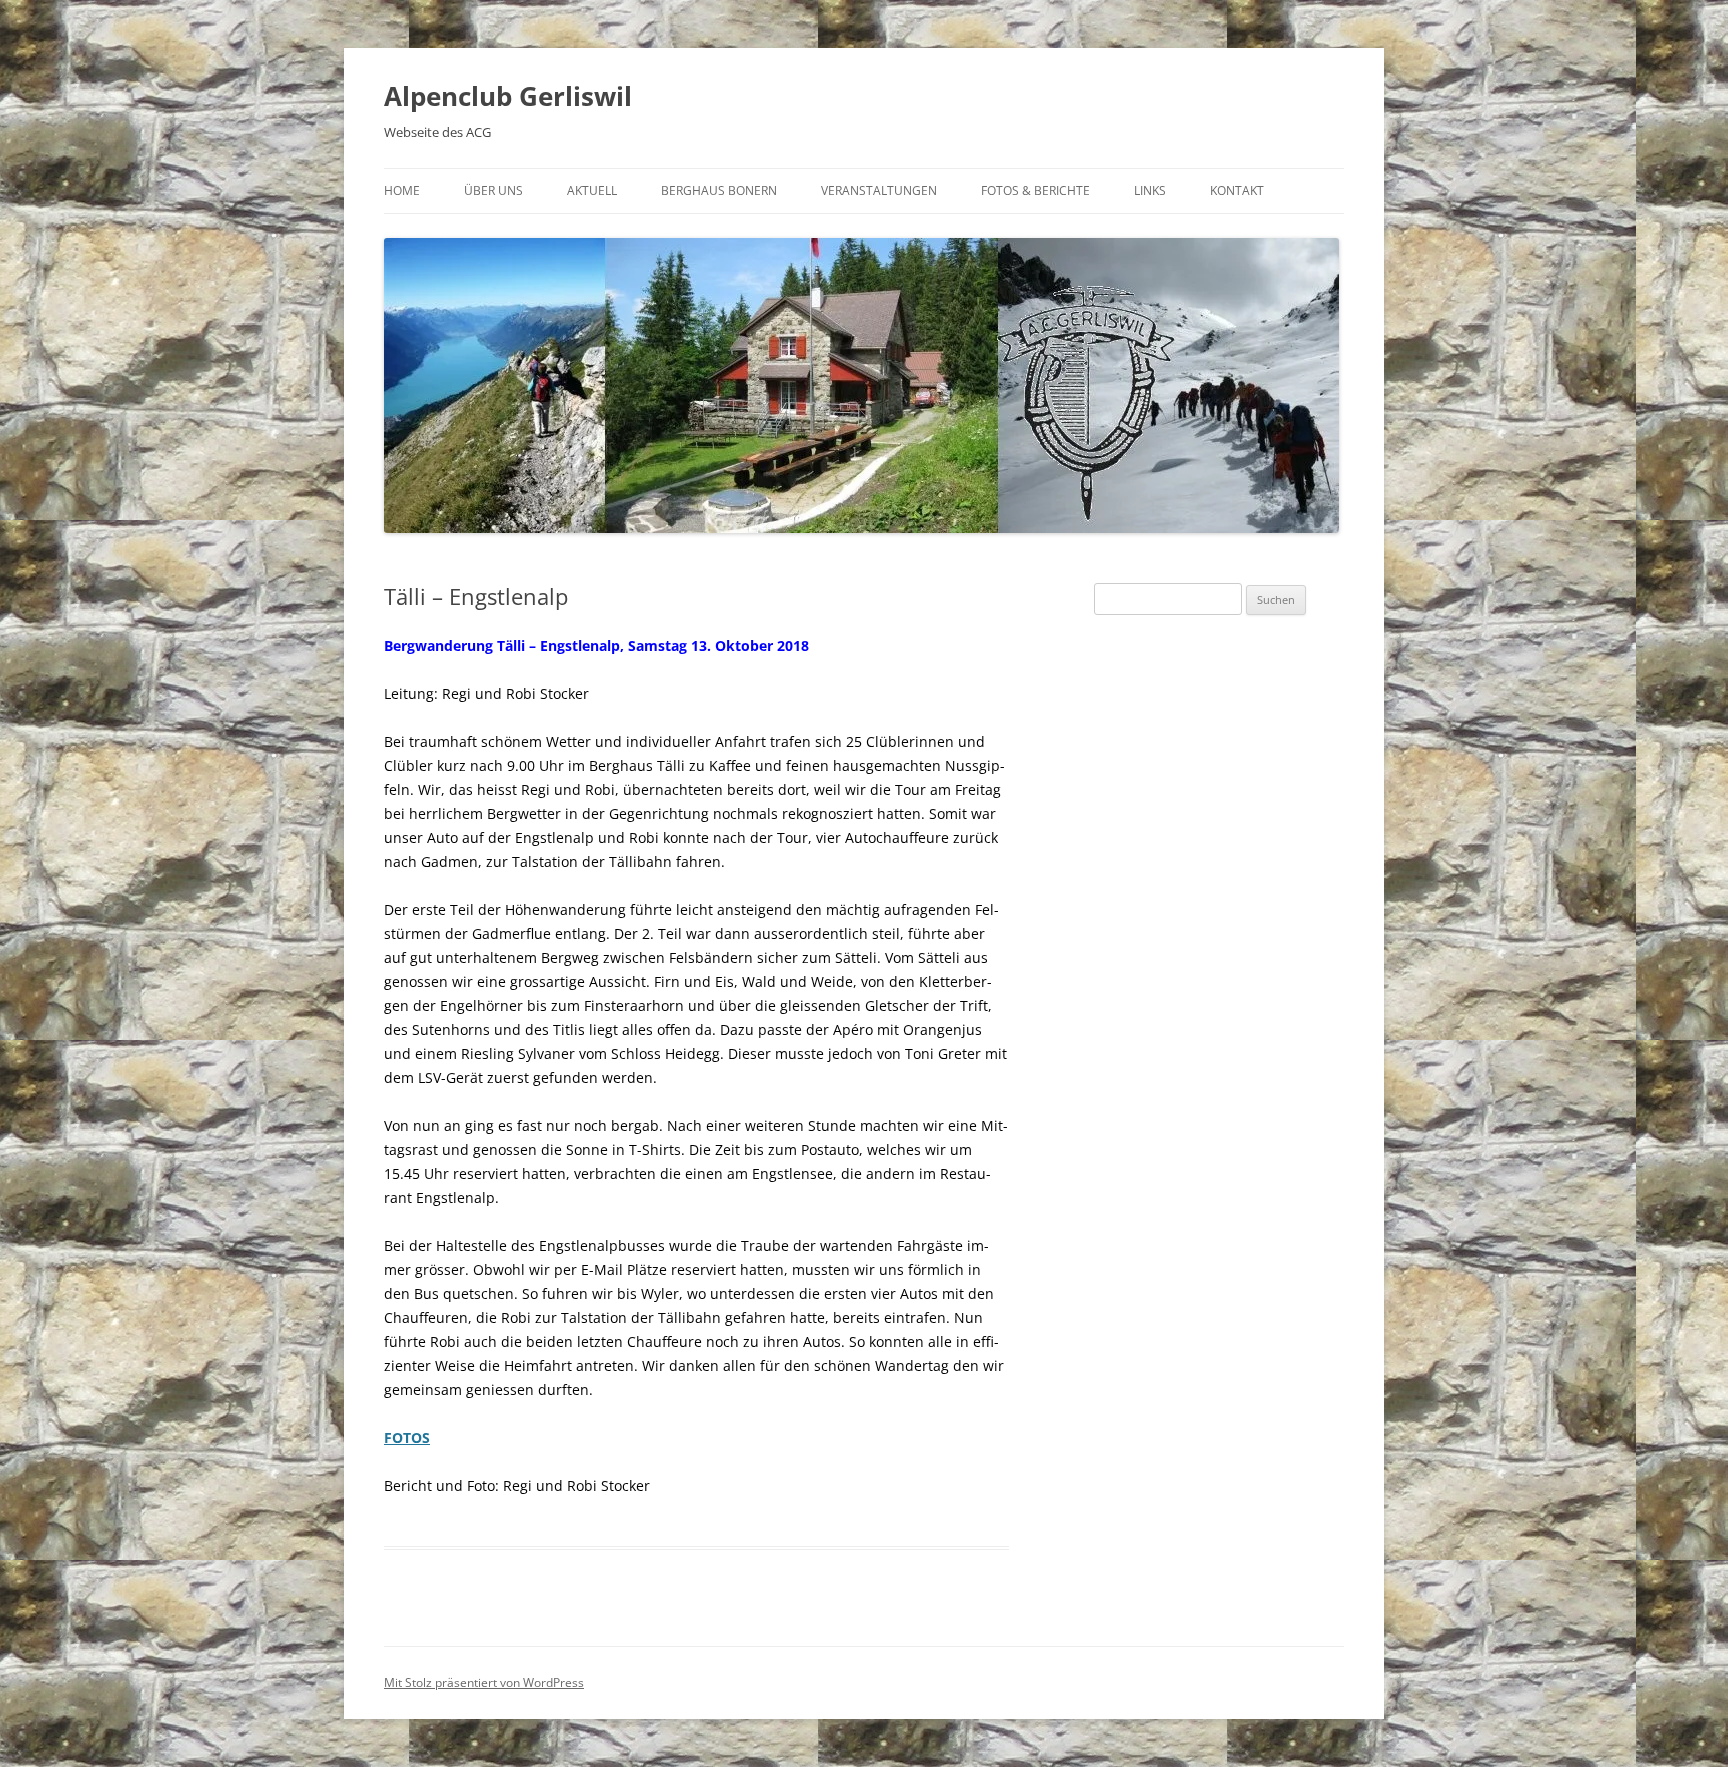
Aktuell (592, 190)
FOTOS (407, 1437)
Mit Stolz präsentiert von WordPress (484, 1682)
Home (402, 190)
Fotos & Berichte (1035, 190)
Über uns (493, 190)
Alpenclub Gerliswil (508, 96)
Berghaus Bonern (719, 190)
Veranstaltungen (879, 190)
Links (1150, 190)
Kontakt (1237, 190)
